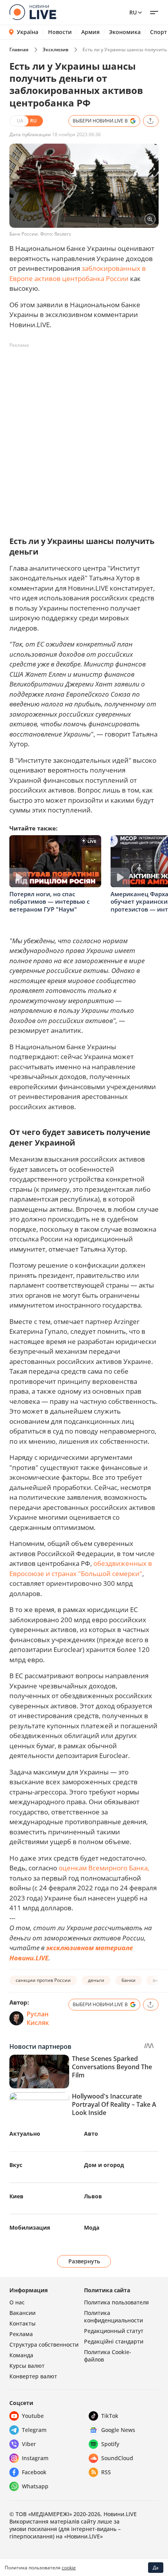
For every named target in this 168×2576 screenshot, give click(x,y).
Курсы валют (27, 2366)
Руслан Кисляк (38, 2018)
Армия (90, 32)
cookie (69, 2568)
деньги (96, 1980)
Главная (19, 50)
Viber (29, 2444)
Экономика (125, 32)
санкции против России (43, 1980)
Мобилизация (30, 2227)
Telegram (34, 2430)
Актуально (25, 2134)
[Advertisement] (84, 436)
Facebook (34, 2472)
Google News (118, 2430)
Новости (60, 32)
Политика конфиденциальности (113, 2317)
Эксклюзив (55, 50)
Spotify (110, 2444)
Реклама (21, 2334)
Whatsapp (35, 2486)
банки (129, 1980)
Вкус (16, 2165)
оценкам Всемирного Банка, (104, 1868)
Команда (21, 2355)
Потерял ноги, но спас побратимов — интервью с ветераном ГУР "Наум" (49, 902)
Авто (91, 2134)
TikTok (110, 2416)
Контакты (22, 2323)
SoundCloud (117, 2458)
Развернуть (84, 2261)
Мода (92, 2227)
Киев (16, 2196)
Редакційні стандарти (114, 2341)
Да (156, 2568)
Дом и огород (104, 2165)
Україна (28, 32)
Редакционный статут (114, 2331)
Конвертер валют (33, 2376)
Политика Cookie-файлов (108, 2356)
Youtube (33, 2416)
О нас (17, 2302)
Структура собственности (44, 2345)
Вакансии (22, 2313)
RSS (106, 2472)
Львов (93, 2196)
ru (133, 12)
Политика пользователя (116, 2302)
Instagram (35, 2458)
